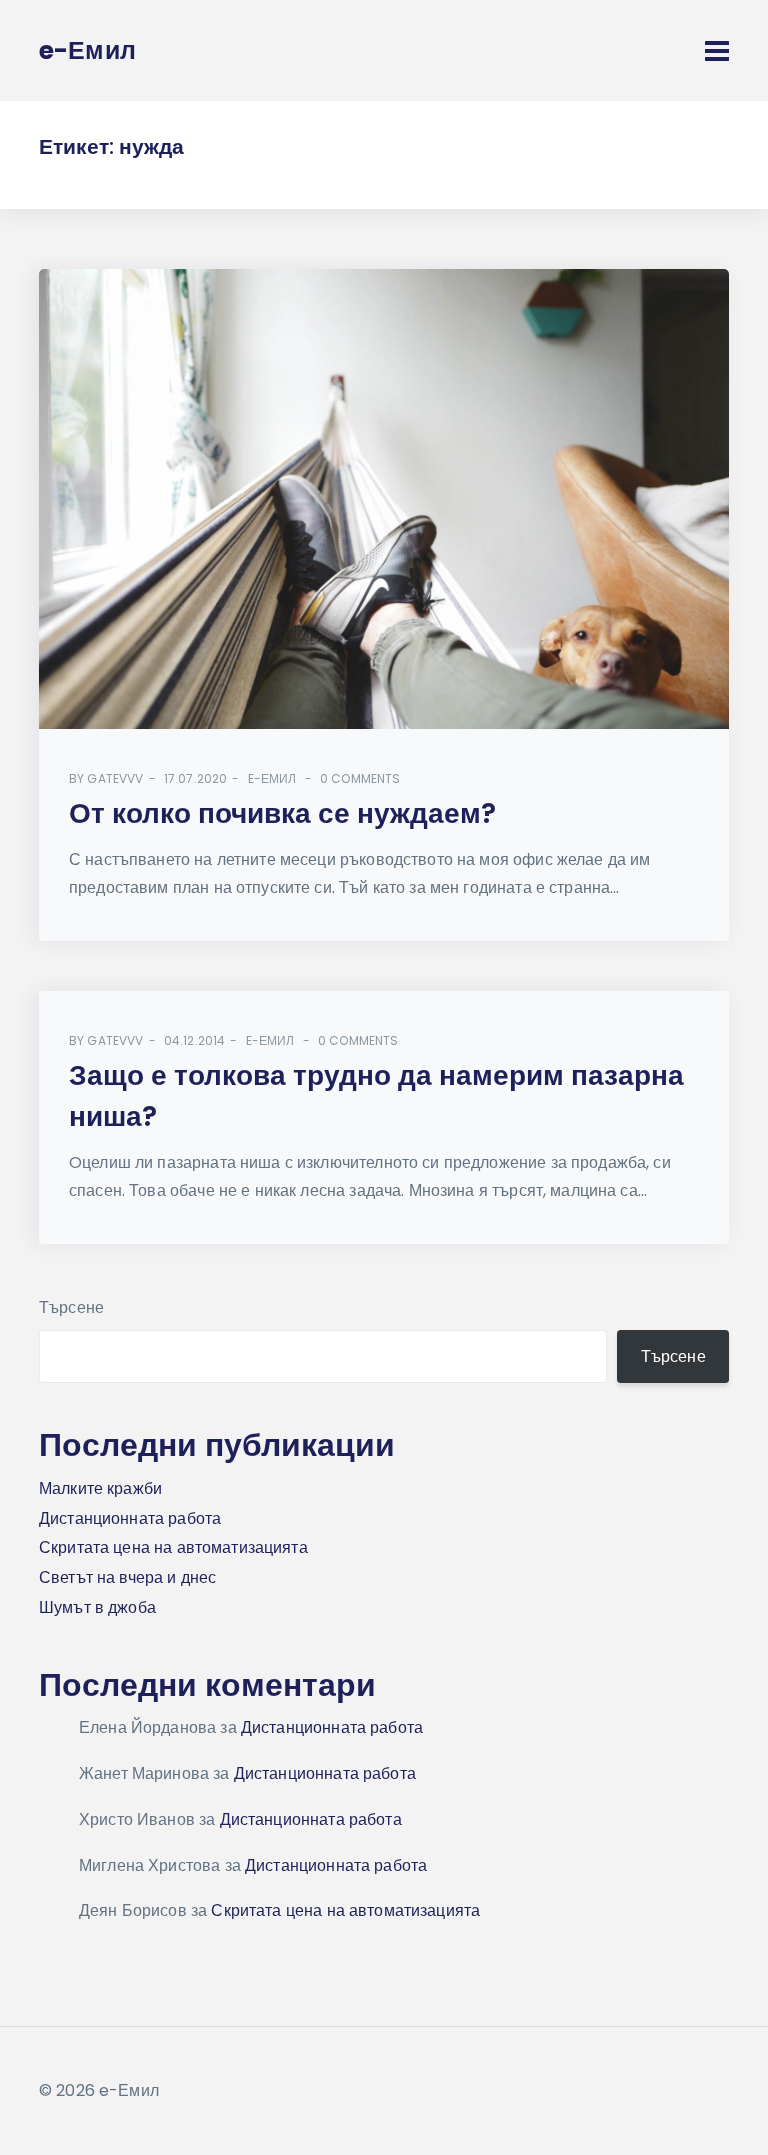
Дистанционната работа (130, 1518)
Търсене (71, 1307)
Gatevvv (115, 778)
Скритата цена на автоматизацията (173, 1547)
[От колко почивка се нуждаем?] (384, 499)
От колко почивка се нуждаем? (282, 813)
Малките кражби (100, 1488)
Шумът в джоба (97, 1607)
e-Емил (272, 778)
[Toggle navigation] (717, 51)
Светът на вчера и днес (127, 1577)
